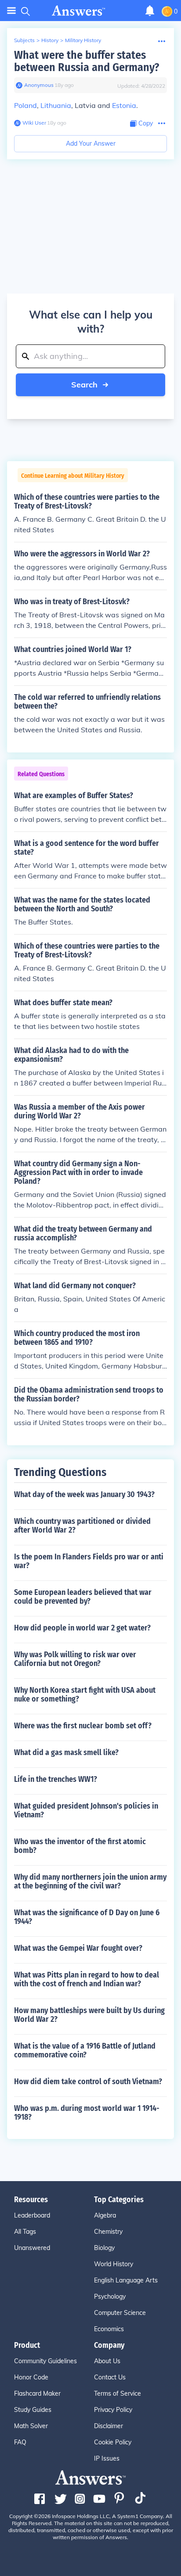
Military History (83, 40)
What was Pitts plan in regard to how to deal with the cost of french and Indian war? (87, 1979)
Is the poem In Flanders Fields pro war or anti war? (89, 1561)
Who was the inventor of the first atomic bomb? (80, 1846)
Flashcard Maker (37, 2393)
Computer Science (120, 2313)
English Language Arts (126, 2280)
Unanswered (32, 2248)
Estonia (124, 105)
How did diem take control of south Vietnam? (88, 2082)
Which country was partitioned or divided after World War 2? (82, 1526)
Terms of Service (118, 2393)
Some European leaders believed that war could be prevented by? (83, 1597)
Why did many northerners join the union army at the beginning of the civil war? (90, 1881)
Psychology (110, 2297)
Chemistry (108, 2232)
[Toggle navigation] (11, 11)
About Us (107, 2361)
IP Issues (107, 2458)
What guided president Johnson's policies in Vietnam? (86, 1810)
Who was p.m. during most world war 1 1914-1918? (87, 2113)
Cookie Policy (113, 2442)
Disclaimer (109, 2426)
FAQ (20, 2442)
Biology (104, 2248)
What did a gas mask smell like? (66, 1752)
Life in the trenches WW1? (56, 1779)
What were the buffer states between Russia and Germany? (87, 61)
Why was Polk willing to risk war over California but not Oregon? (75, 1659)
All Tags (25, 2232)
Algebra (105, 2215)
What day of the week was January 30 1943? (84, 1494)
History (50, 40)
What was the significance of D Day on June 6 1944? (87, 1917)
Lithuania (56, 105)
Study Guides (33, 2410)
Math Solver (31, 2426)
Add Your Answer (91, 143)
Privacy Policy (113, 2410)
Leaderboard (32, 2215)
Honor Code (31, 2377)
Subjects (24, 40)
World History (114, 2264)
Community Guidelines (45, 2361)
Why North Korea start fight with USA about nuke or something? (85, 1695)
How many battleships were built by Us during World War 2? (89, 2015)
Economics (109, 2329)
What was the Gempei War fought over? (78, 1948)
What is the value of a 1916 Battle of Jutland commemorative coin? (85, 2050)
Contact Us (110, 2377)
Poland (25, 105)
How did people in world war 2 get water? (82, 1628)
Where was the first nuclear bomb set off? (83, 1726)
